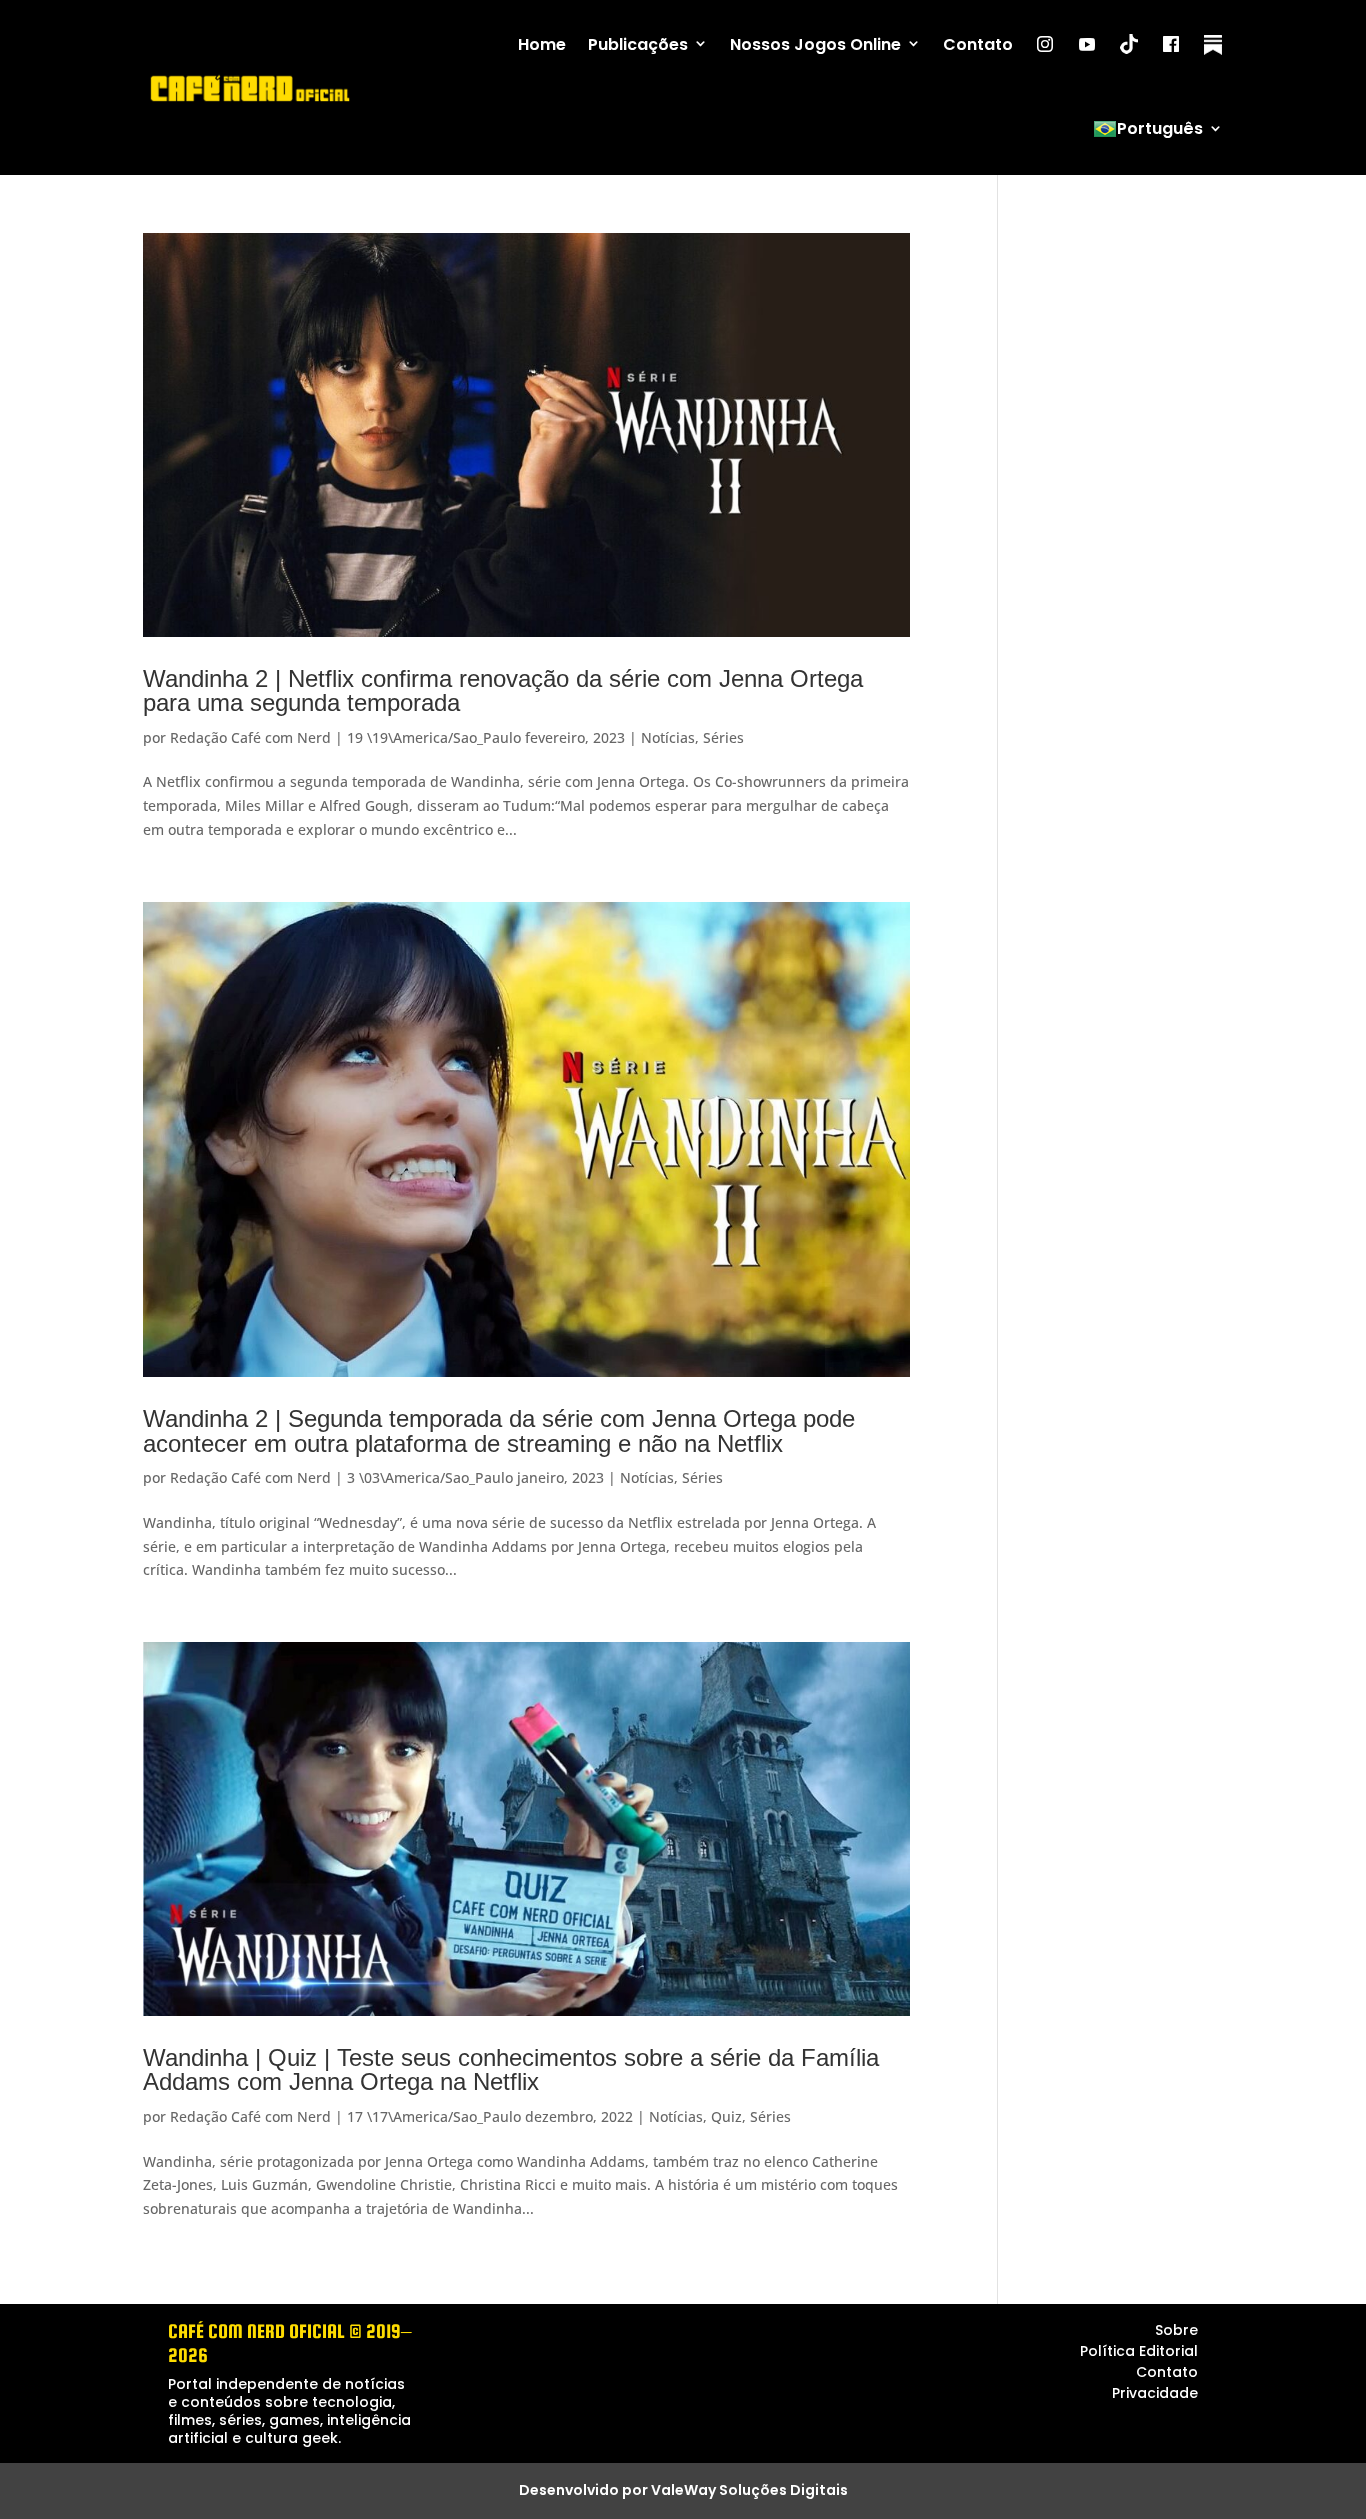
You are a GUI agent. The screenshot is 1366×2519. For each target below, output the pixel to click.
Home (542, 44)
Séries (723, 737)
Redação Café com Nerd (250, 737)
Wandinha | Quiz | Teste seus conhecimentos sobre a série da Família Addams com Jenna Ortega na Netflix (511, 2069)
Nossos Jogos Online (815, 44)
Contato (978, 44)
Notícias (668, 737)
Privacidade (1155, 2393)
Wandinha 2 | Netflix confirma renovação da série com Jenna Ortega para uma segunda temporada (503, 690)
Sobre (1176, 2330)
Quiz (726, 2116)
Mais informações (923, 2500)
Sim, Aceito (1224, 2482)
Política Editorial (1139, 2351)
